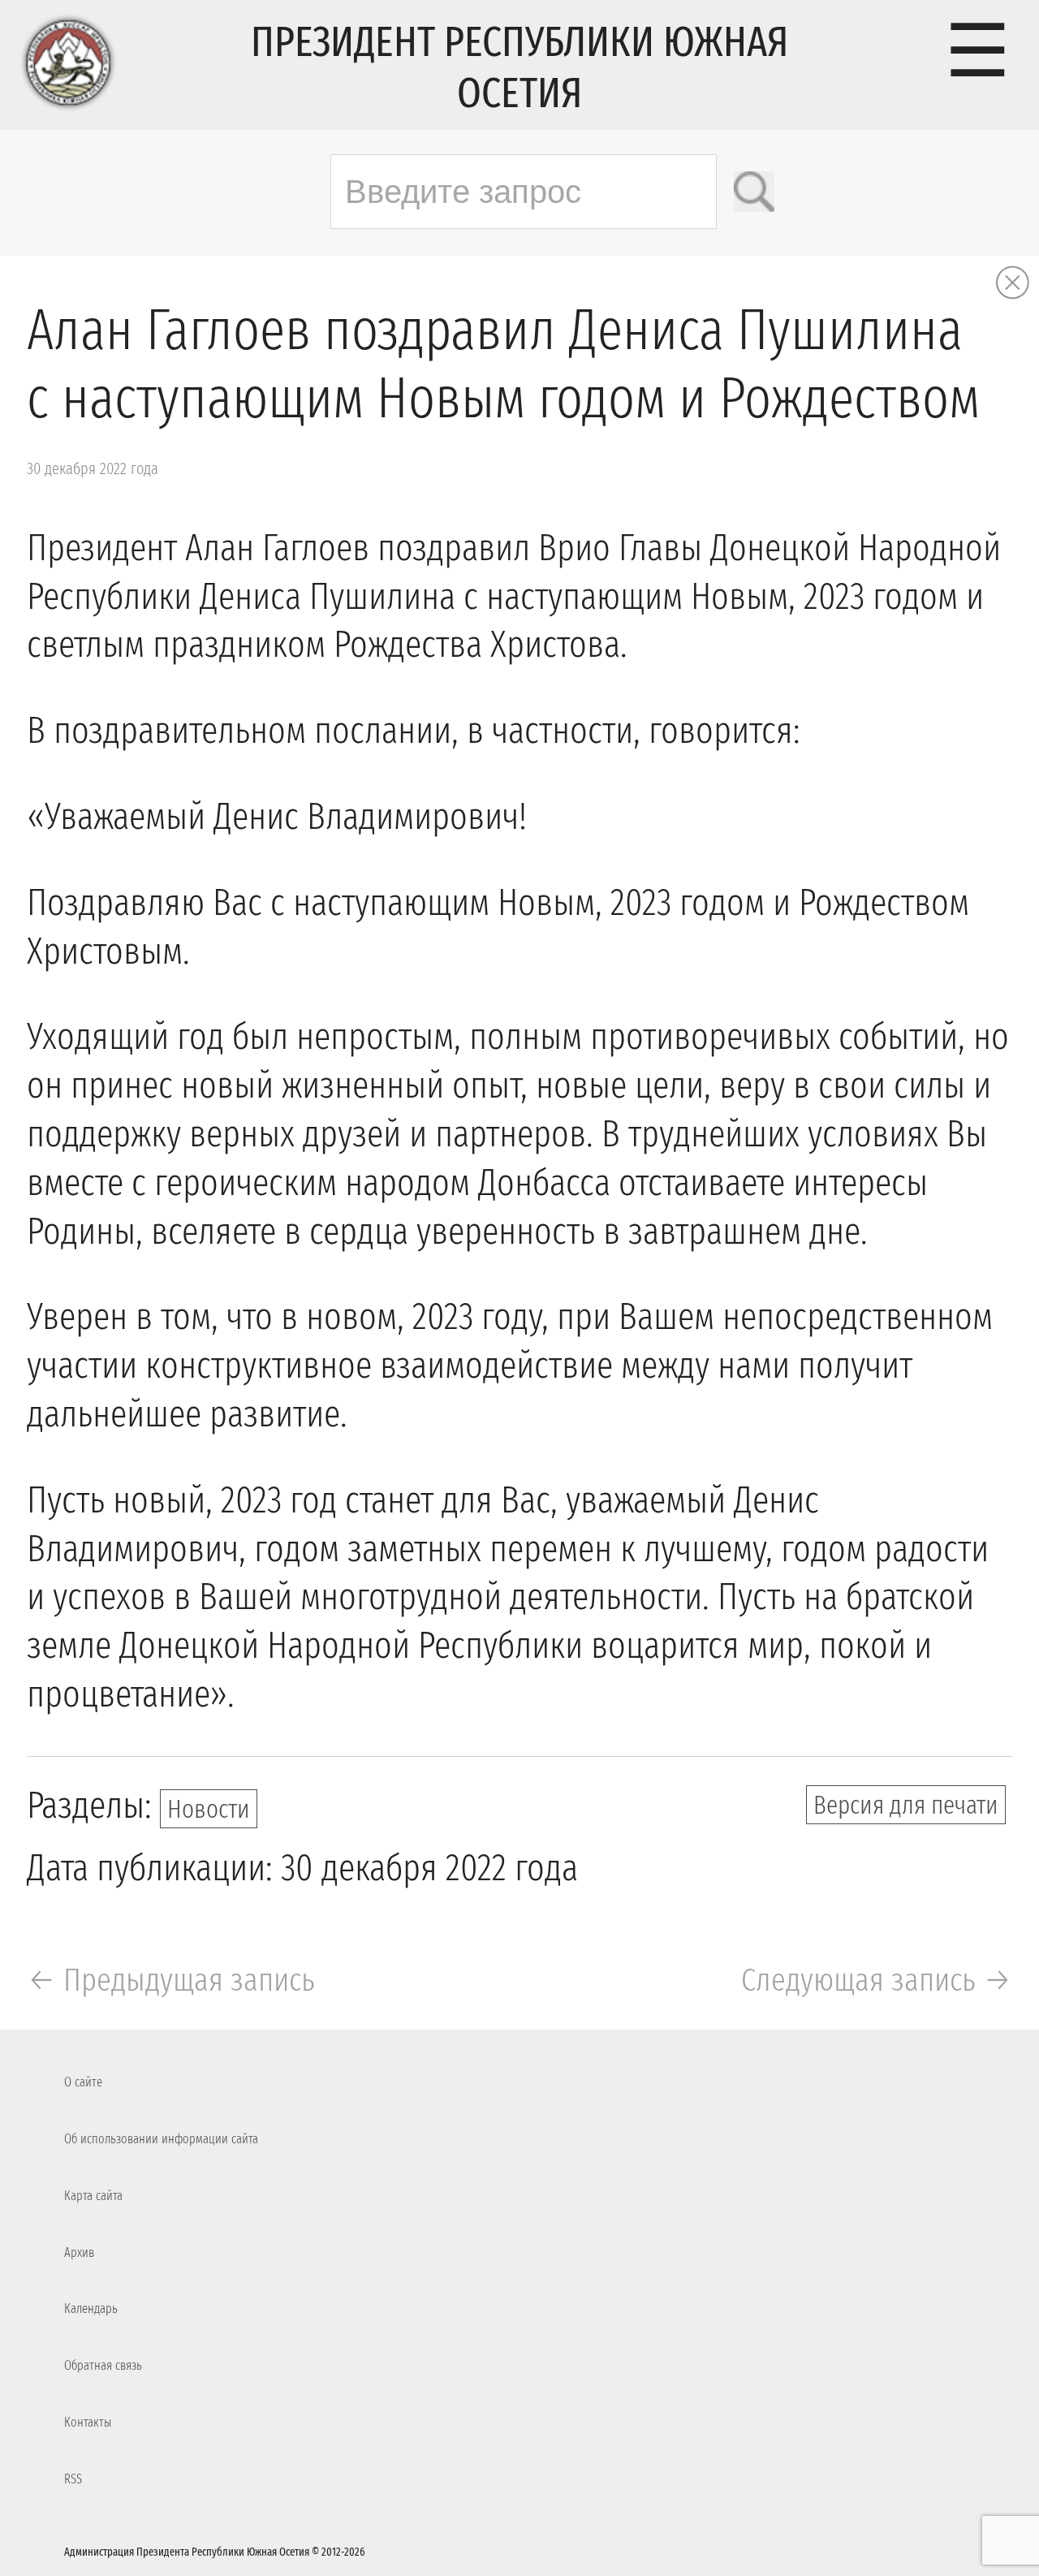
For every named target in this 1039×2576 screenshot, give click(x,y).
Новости (209, 1809)
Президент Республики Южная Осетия (519, 67)
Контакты (88, 2422)
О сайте (83, 2082)
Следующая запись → (877, 1980)
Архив (79, 2252)
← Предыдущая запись (171, 1980)
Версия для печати (906, 1805)
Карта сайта (93, 2196)
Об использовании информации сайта (161, 2139)
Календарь (91, 2308)
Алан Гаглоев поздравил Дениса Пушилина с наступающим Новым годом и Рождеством (503, 365)
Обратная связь (103, 2365)
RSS (73, 2479)
